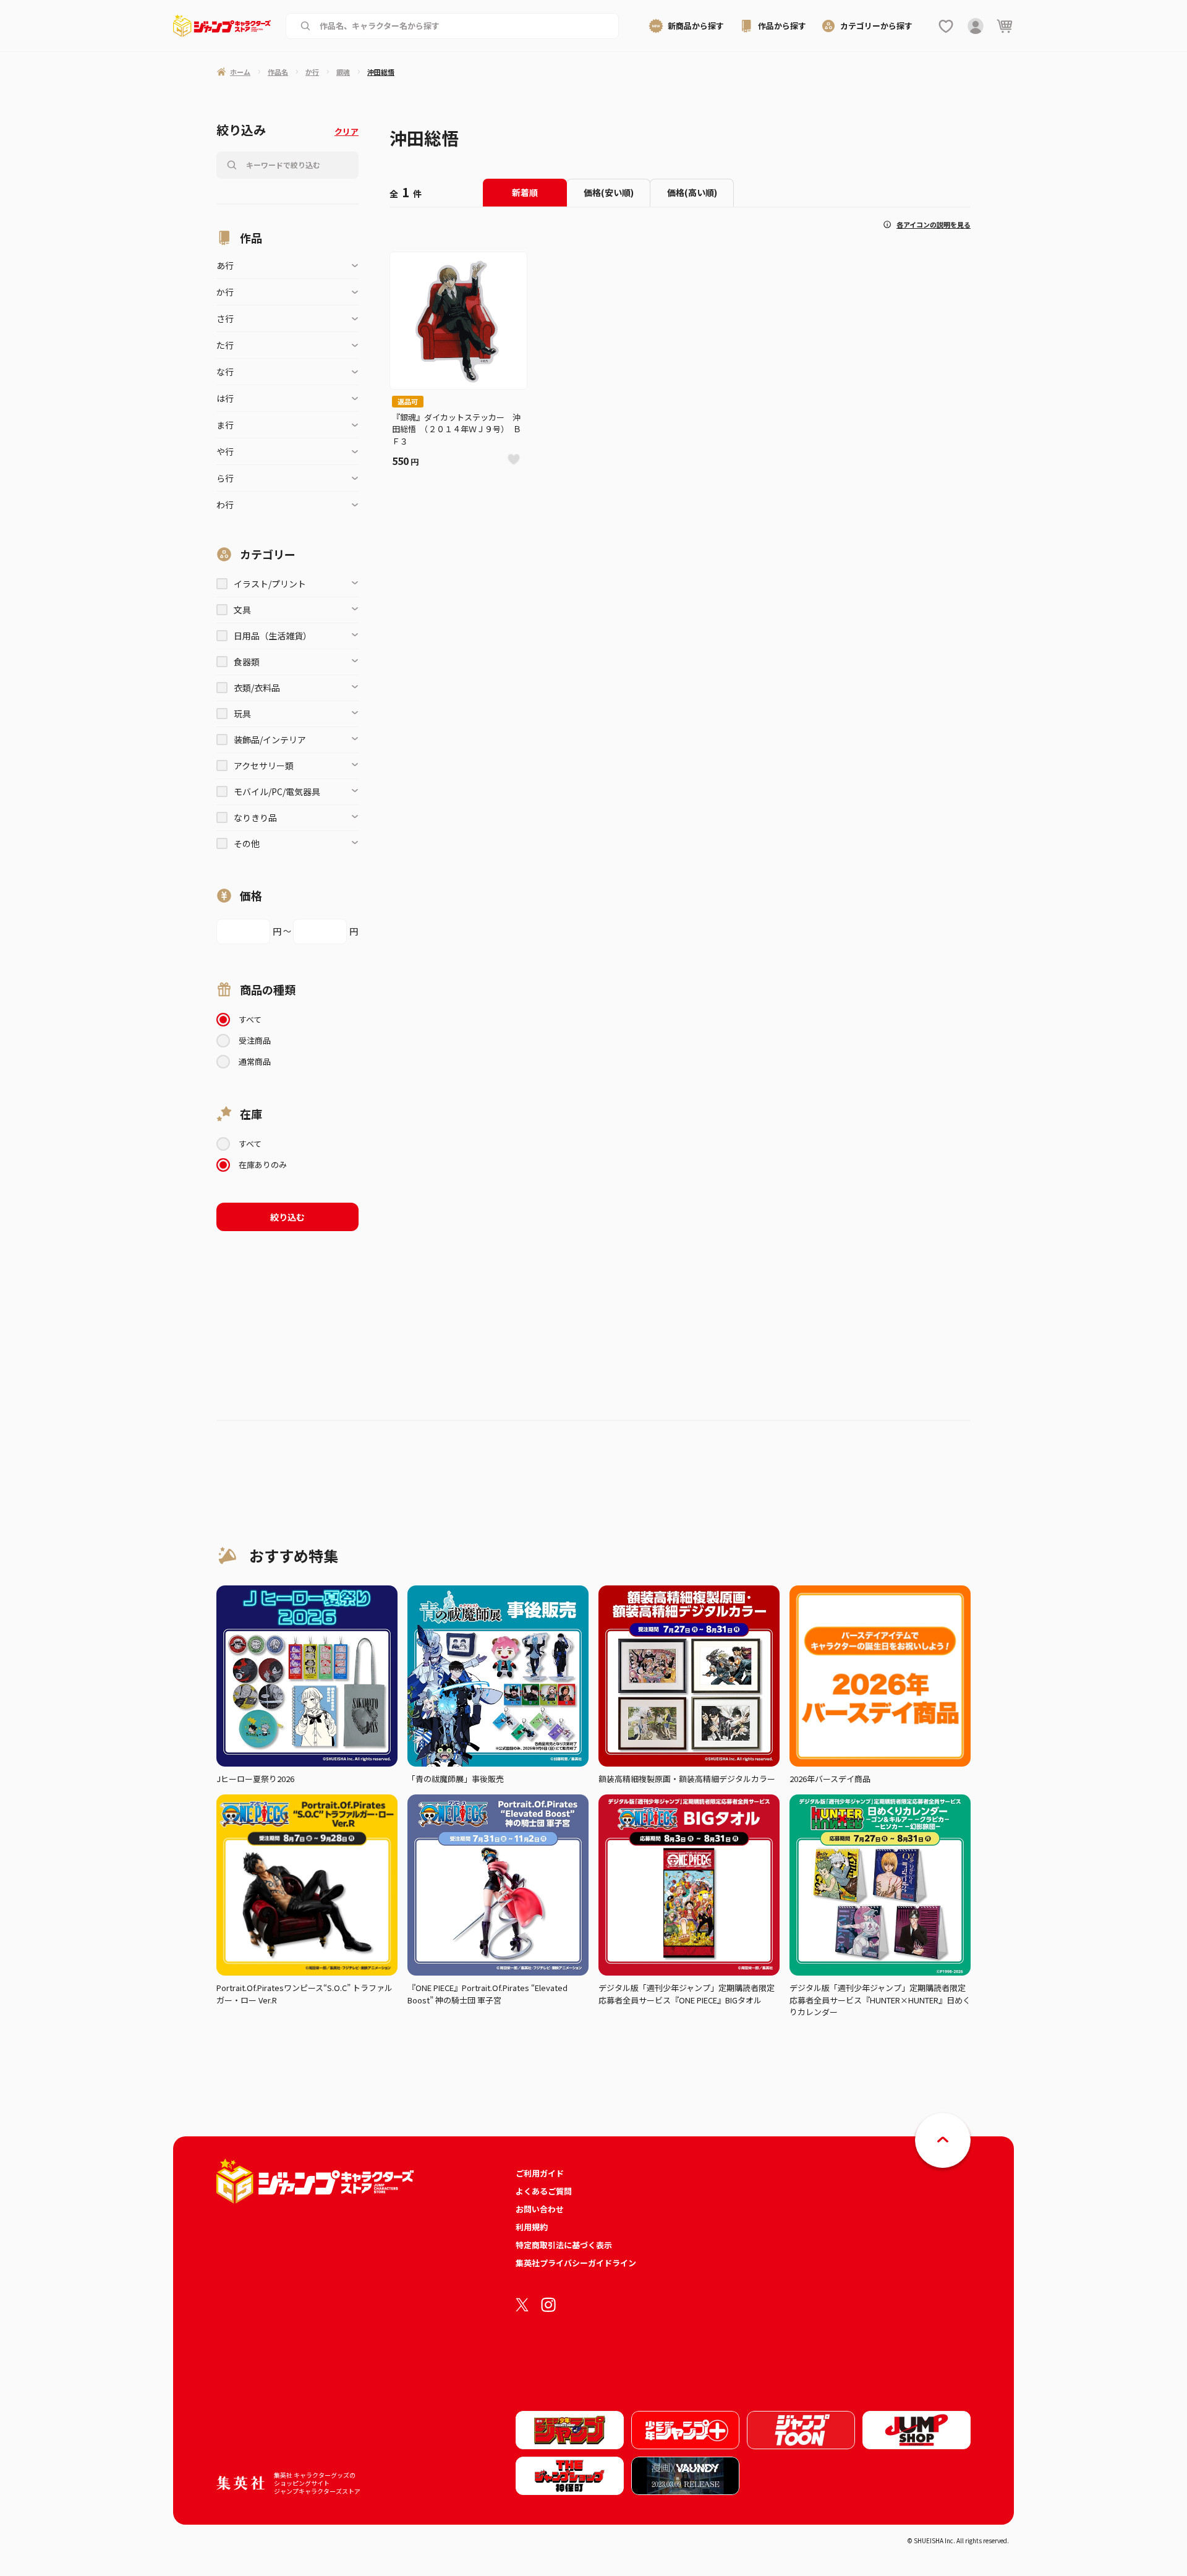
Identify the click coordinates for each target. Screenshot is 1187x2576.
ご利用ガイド (540, 2173)
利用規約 (532, 2227)
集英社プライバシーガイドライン (576, 2263)
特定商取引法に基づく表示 (564, 2245)
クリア (347, 131)
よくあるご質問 (544, 2191)
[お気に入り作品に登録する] (514, 459)
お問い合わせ (540, 2209)
